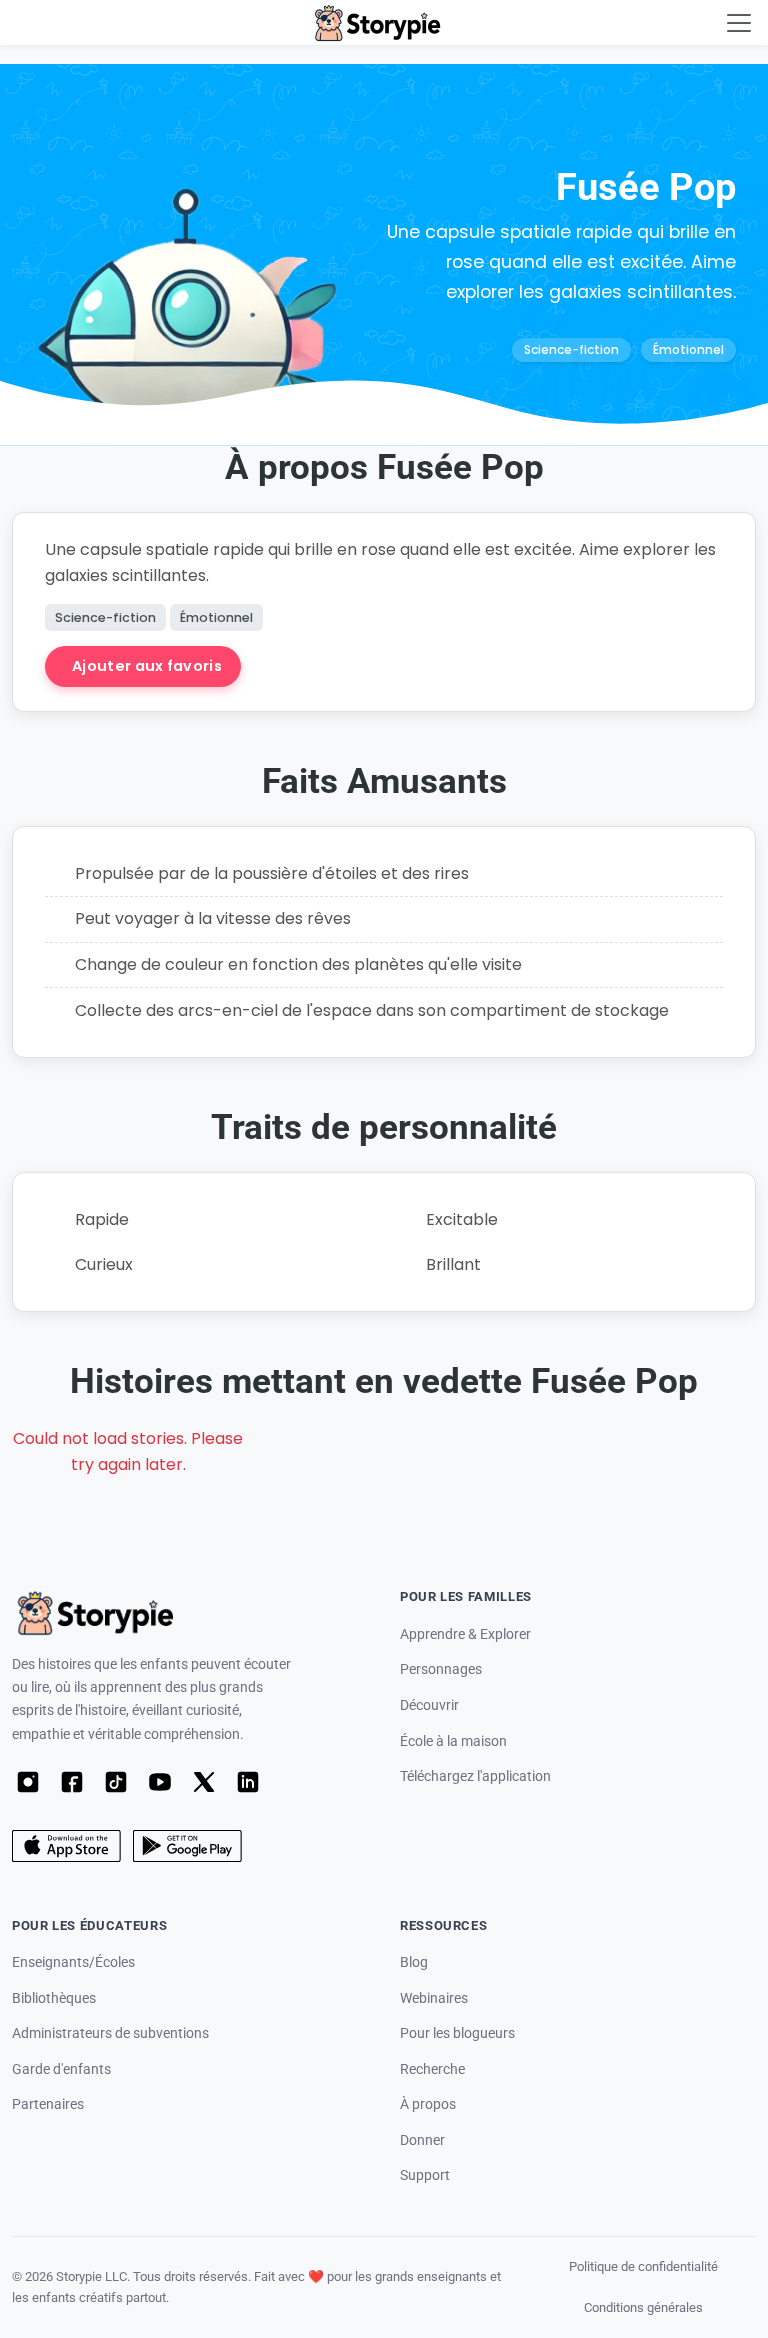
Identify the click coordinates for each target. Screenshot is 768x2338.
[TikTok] (116, 1782)
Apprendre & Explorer (465, 1634)
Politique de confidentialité (643, 2266)
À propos (428, 2104)
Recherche (432, 2069)
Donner (422, 2140)
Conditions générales (643, 2307)
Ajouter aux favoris (147, 666)
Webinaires (434, 1998)
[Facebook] (72, 1782)
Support (425, 2175)
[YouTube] (160, 1782)
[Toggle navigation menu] (739, 23)
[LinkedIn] (248, 1782)
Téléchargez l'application (475, 1776)
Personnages (441, 1669)
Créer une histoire (356, 666)
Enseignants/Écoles (73, 1962)
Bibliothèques (54, 1998)
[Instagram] (28, 1782)
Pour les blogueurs (457, 2033)
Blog (414, 1962)
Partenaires (48, 2104)
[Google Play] (187, 1846)
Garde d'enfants (61, 2069)
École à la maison (453, 1741)
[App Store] (66, 1846)
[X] (204, 1782)
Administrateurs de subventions (110, 2033)
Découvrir (429, 1705)
